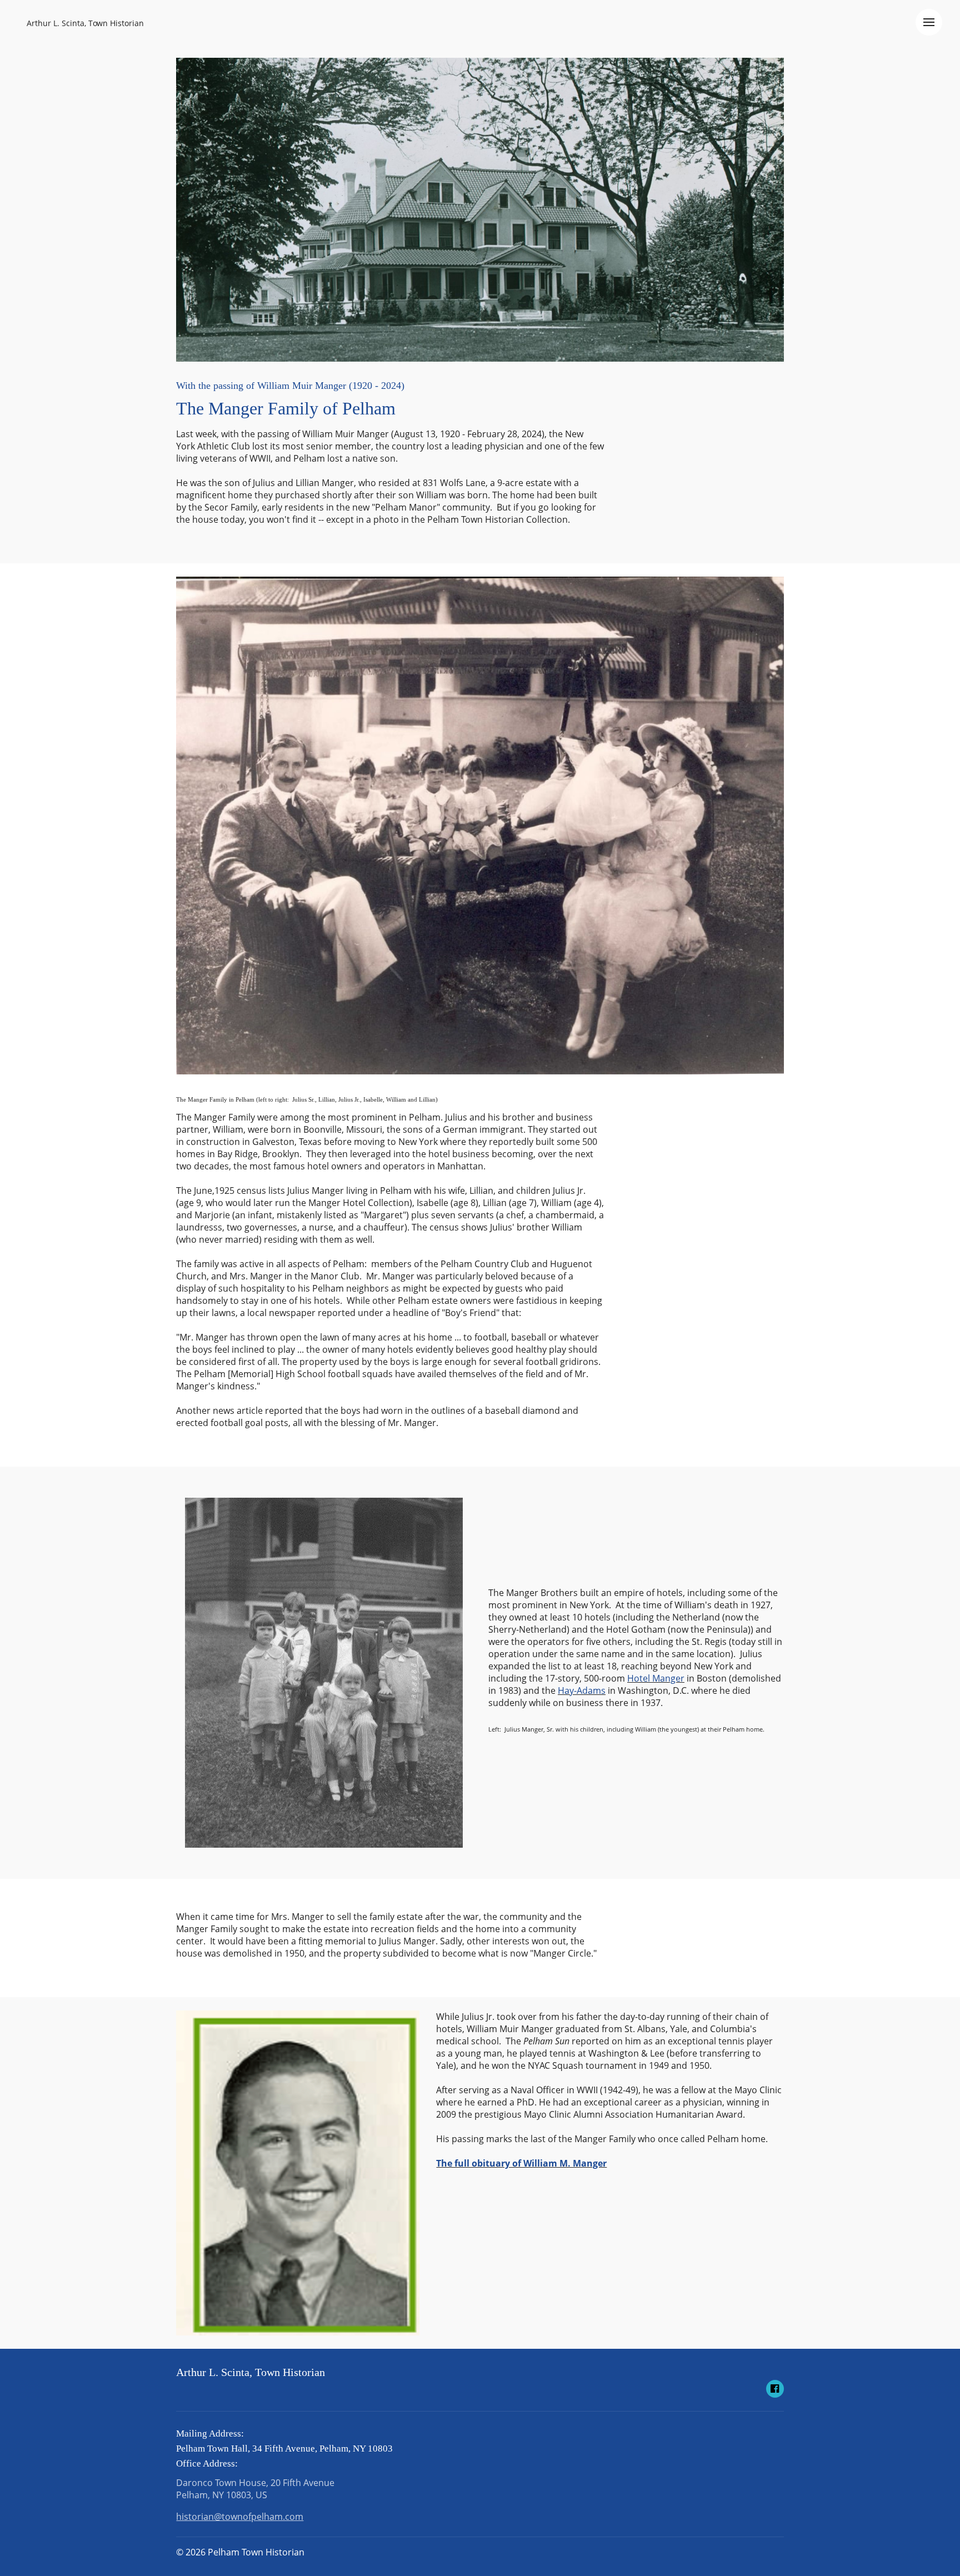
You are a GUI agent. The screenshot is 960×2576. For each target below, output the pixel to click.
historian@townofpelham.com (240, 2517)
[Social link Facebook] (775, 2389)
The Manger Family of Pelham (286, 408)
